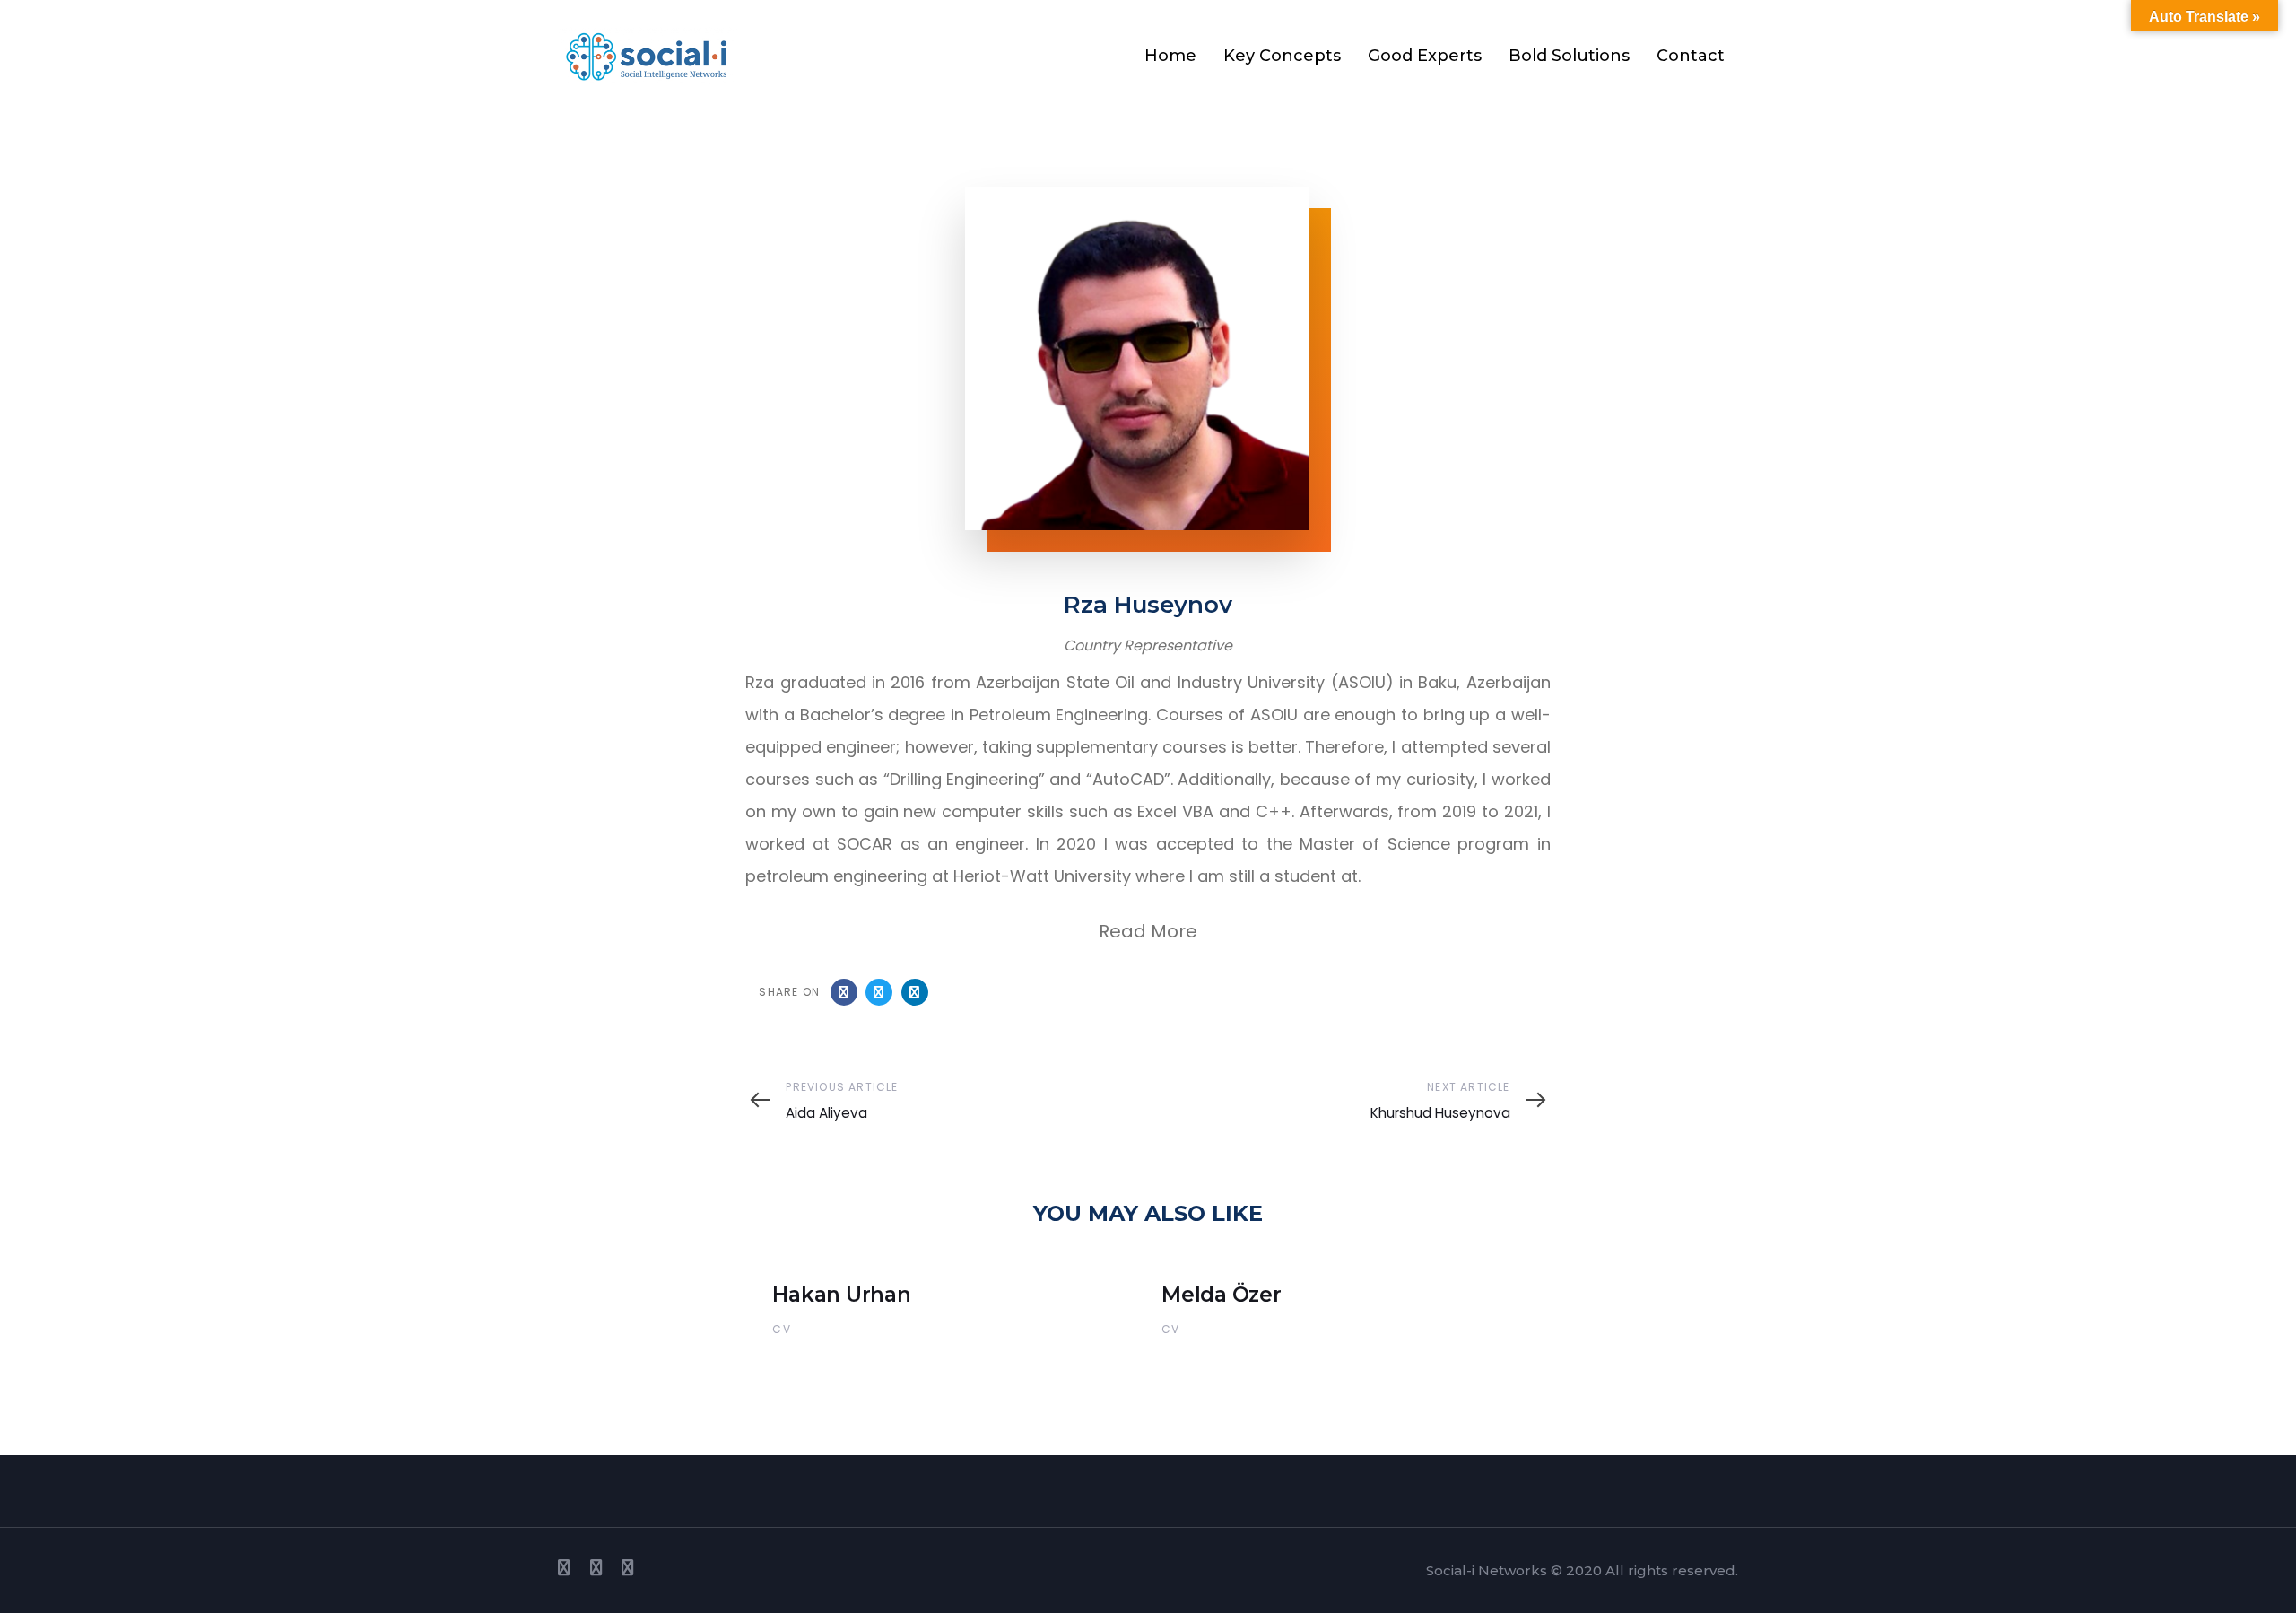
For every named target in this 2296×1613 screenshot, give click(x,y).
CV (781, 1329)
